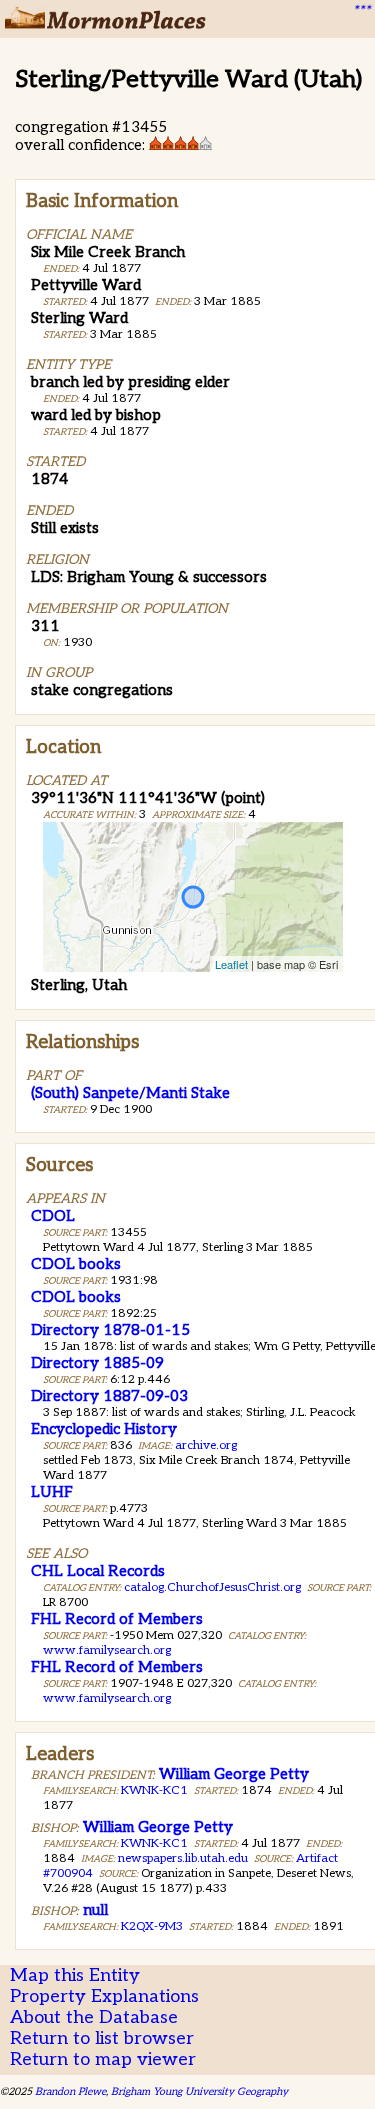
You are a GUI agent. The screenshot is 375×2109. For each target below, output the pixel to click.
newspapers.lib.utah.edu (183, 1858)
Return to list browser (102, 2038)
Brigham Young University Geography (199, 2091)
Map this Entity (75, 1975)
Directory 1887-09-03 (109, 1396)
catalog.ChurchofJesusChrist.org (212, 1587)
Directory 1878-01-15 (110, 1330)
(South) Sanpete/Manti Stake (130, 1093)
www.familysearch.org (107, 1650)
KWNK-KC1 (154, 1790)
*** (361, 11)
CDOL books (76, 1264)
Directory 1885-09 (97, 1363)
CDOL (53, 1216)
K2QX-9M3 (152, 1926)
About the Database (94, 2017)
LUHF (52, 1492)
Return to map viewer (103, 2059)
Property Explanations (104, 1996)
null (95, 1910)
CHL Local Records (98, 1571)
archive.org (206, 1445)
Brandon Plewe (70, 2091)
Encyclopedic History (104, 1429)
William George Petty (234, 1774)
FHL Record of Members (117, 1619)
